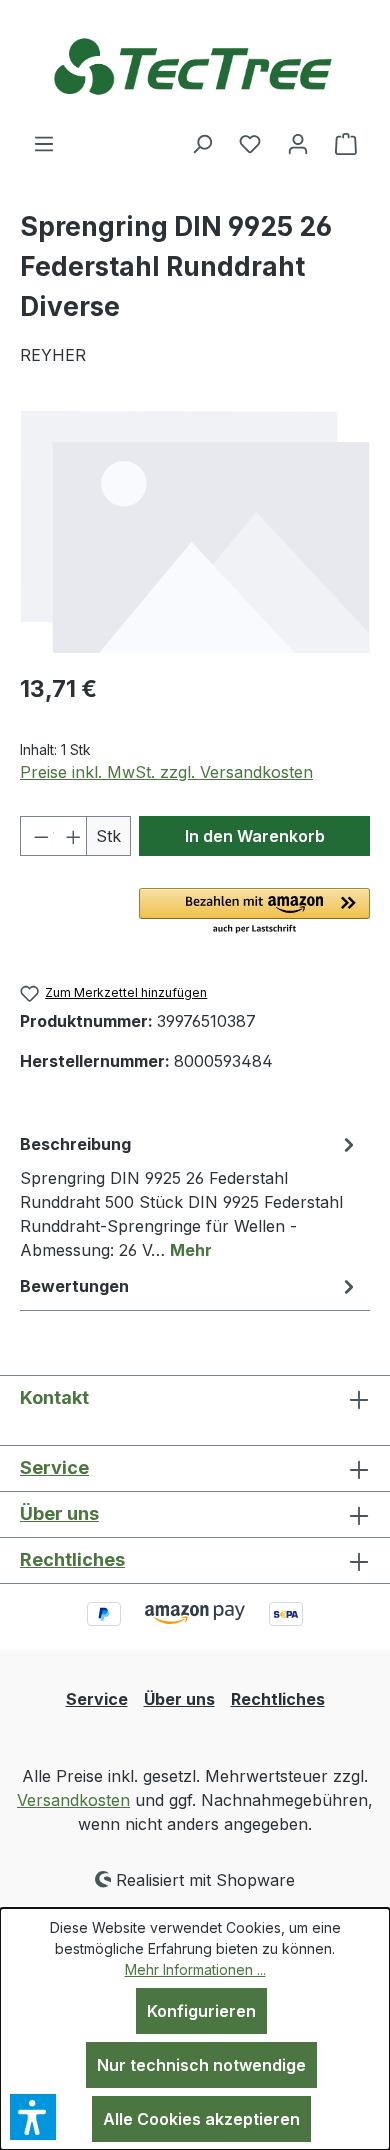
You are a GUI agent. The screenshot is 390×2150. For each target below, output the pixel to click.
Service (54, 1467)
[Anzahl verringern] (37, 836)
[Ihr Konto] (298, 143)
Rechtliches (72, 1559)
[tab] (190, 1196)
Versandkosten (73, 1800)
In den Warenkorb (255, 836)
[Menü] (44, 143)
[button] (254, 912)
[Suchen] (202, 143)
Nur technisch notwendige (201, 2065)
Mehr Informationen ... (195, 1969)
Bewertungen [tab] (74, 1286)
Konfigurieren (201, 2011)
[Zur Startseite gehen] (195, 65)
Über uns (59, 1513)
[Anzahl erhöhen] (70, 836)
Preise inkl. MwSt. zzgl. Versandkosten (166, 772)
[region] (195, 531)
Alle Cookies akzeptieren (201, 2119)
